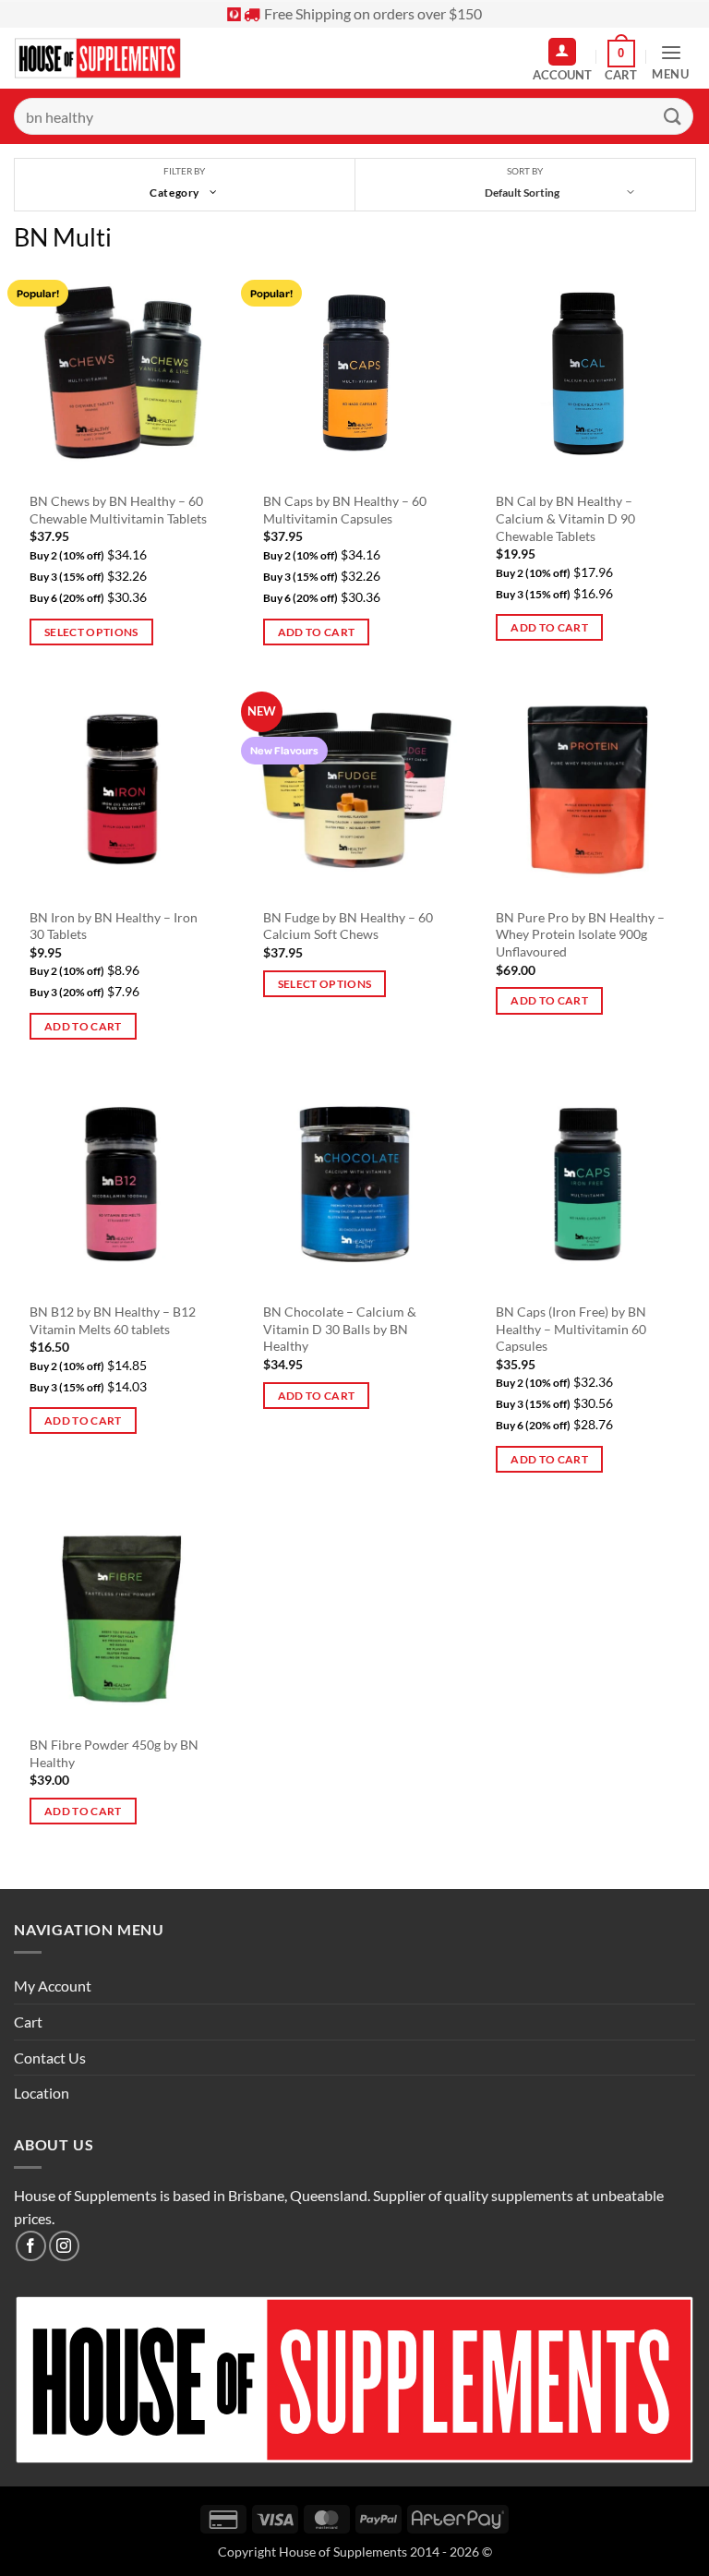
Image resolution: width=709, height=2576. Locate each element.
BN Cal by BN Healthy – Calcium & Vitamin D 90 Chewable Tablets (565, 518)
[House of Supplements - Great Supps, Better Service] (98, 59)
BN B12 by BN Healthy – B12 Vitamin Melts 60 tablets (113, 1320)
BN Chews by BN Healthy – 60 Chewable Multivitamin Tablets (118, 510)
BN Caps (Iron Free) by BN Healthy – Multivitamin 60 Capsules (571, 1329)
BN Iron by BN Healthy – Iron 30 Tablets (114, 926)
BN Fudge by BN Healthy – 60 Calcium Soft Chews (348, 926)
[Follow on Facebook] (31, 2246)
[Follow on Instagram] (64, 2246)
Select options (91, 632)
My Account (53, 1986)
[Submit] (673, 116)
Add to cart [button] (317, 632)
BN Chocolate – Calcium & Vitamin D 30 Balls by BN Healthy (340, 1329)
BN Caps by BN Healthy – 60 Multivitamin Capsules (345, 510)
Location (42, 2093)
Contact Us (50, 2058)
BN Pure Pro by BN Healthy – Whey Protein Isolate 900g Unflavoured (580, 934)
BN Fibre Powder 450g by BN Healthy (114, 1753)
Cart (28, 2022)
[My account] (562, 52)
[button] (621, 61)
